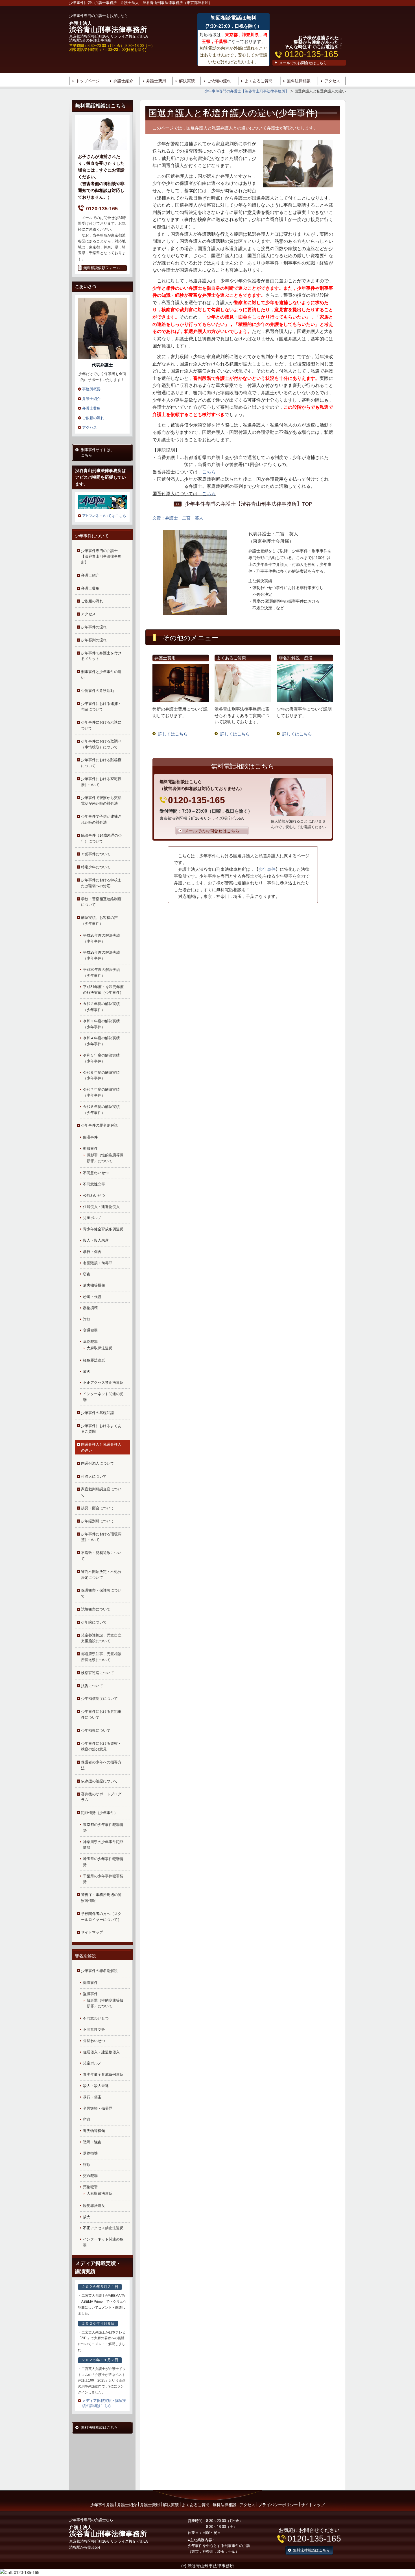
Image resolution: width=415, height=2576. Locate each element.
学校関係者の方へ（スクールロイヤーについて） (101, 1917)
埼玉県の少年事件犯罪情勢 (103, 1862)
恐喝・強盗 (92, 1297)
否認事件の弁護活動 (98, 691)
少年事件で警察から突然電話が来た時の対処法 (101, 801)
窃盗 (87, 1274)
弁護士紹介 (123, 81)
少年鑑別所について (98, 1521)
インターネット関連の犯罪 (103, 1397)
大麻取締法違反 (100, 1348)
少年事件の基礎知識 (98, 1413)
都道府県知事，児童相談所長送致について (101, 1657)
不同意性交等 (94, 1184)
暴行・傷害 (92, 1252)
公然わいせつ (94, 1195)
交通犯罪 (90, 1330)
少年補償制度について (99, 1699)
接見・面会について (98, 1508)
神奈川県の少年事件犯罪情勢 (103, 1845)
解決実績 (187, 81)
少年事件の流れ (94, 627)
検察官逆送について (98, 1673)
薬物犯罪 (90, 1342)
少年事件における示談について (101, 725)
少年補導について (96, 1730)
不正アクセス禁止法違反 (103, 1383)
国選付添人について (98, 1463)
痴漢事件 (90, 1137)
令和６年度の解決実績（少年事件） (101, 1075)
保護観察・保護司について (101, 1593)
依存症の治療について (99, 1781)
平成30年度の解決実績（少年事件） (101, 973)
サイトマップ (92, 1932)
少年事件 (267, 869)
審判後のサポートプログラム (101, 1797)
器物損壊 (90, 1308)
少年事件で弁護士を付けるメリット (101, 656)
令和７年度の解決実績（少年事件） (101, 1092)
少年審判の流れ (94, 640)
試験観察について (96, 1609)
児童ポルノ (92, 1218)
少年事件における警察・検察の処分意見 (101, 1746)
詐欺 (87, 1319)
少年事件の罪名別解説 (99, 1125)
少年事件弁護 (102, 2505)
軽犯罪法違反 (94, 1360)
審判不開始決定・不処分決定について (101, 1575)
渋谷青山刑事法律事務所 (108, 27)
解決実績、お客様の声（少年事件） (99, 921)
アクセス (332, 81)
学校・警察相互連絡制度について (101, 902)
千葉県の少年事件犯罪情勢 (103, 1879)
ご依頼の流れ (219, 81)
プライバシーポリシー (278, 2505)
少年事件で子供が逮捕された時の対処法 (101, 819)
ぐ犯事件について (96, 854)
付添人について (94, 1476)
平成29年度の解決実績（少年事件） (101, 955)
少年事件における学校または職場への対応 (101, 883)
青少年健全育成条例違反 (103, 1229)
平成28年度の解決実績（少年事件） (101, 938)
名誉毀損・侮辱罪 (98, 1263)
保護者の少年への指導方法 (101, 1765)
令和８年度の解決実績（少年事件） (101, 1110)
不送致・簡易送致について (101, 1556)
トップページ (88, 81)
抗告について (92, 1686)
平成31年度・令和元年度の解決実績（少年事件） (103, 990)
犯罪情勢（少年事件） (99, 1813)
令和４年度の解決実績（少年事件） (101, 1041)
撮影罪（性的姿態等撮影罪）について (105, 1158)
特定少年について (96, 867)
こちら (209, 472)
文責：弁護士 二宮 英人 (178, 518)
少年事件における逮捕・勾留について (101, 707)
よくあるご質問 (259, 81)
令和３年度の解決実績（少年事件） (101, 1024)
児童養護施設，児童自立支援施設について (101, 1638)
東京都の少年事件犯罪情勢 (103, 1828)
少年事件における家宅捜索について (101, 782)
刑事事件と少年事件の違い (101, 675)
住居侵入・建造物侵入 (101, 1207)
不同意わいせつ (96, 1173)
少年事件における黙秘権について (101, 763)
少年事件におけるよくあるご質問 (101, 1429)
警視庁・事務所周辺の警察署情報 (101, 1898)
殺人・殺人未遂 (96, 1240)
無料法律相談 (299, 81)
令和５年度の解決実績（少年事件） (101, 1058)
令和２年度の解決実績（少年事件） (101, 1007)
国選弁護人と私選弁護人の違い (101, 1447)
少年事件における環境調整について (101, 1537)
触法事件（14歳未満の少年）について (101, 838)
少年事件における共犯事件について (101, 1715)
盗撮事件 (90, 1149)
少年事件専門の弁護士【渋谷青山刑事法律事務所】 (101, 557)
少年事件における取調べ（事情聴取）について (101, 744)
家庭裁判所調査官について (101, 1492)
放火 (87, 1372)
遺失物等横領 (94, 1285)
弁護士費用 (156, 81)
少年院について (94, 1622)
